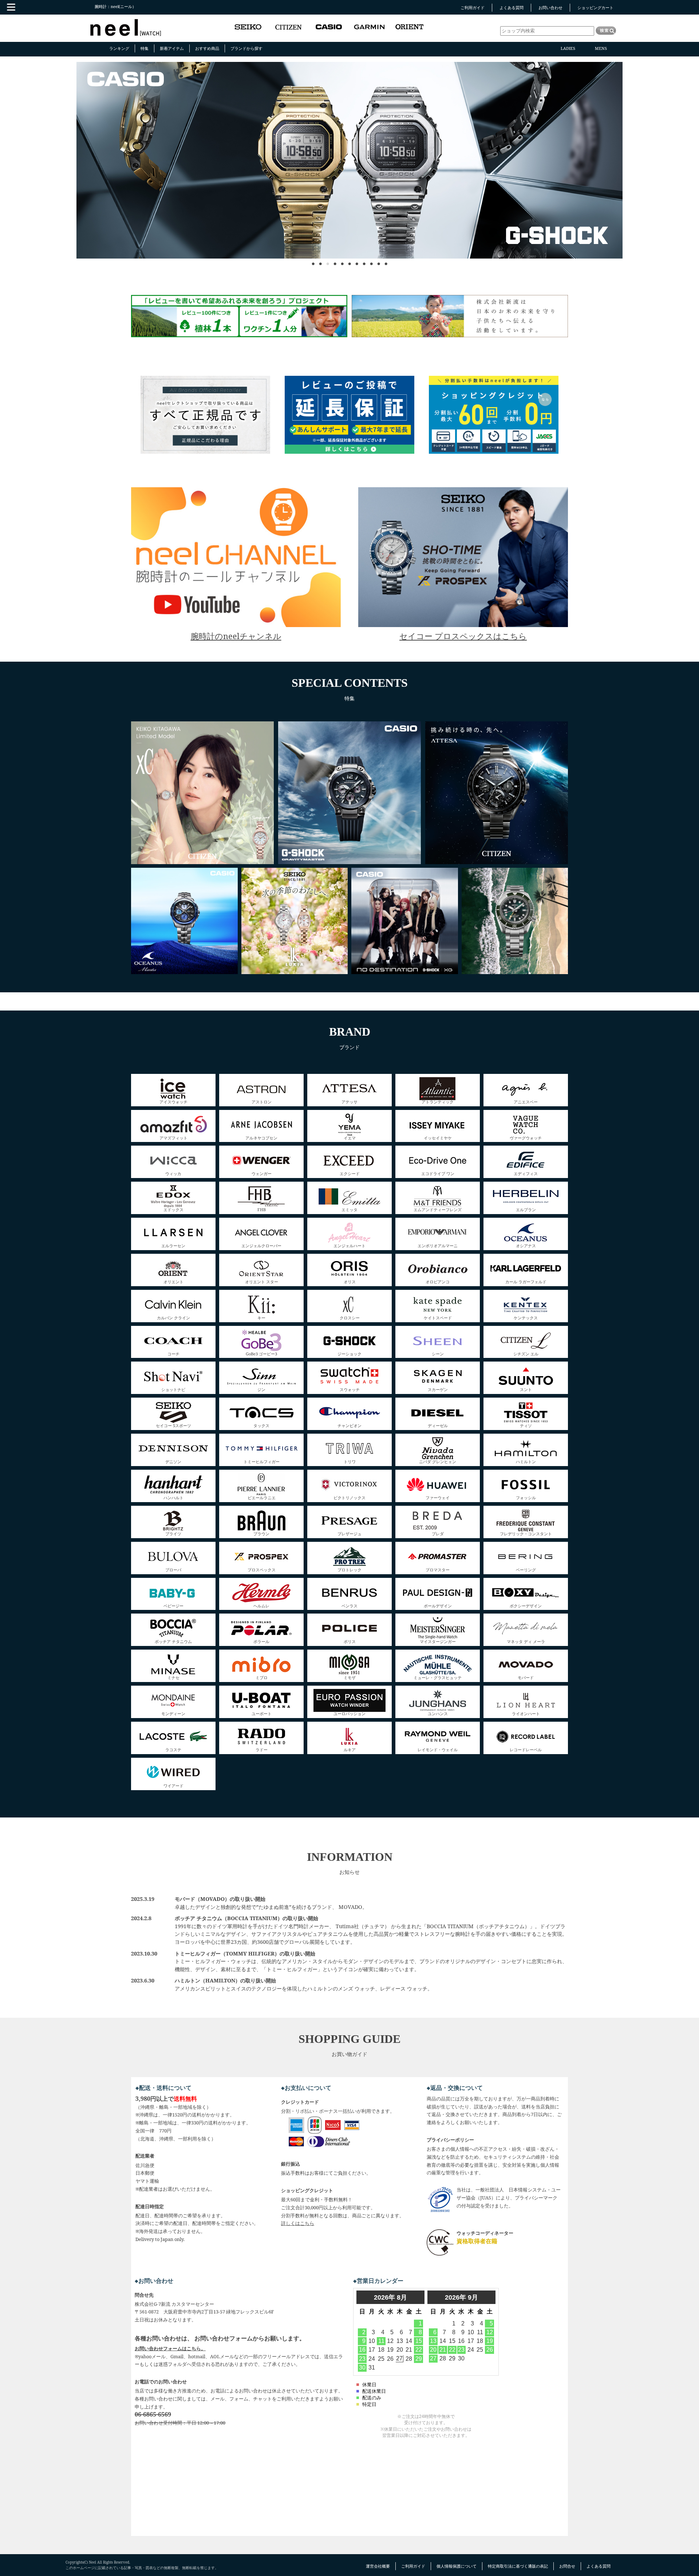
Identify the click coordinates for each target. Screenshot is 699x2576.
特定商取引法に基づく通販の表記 (518, 2566)
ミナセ (173, 1677)
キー (261, 1317)
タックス (261, 1425)
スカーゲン (438, 1389)
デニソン (173, 1461)
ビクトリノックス (349, 1497)
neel (126, 28)
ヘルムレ (261, 1605)
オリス (350, 1281)
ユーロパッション (349, 1713)
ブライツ (173, 1533)
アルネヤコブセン (261, 1137)
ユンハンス (438, 1713)
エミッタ (349, 1209)
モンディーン (173, 1713)
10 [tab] (379, 260)
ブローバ (173, 1569)
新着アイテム (172, 48)
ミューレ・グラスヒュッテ (438, 1677)
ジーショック (349, 1353)
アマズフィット (173, 1137)
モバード (526, 1677)
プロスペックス (262, 1569)
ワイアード (173, 1785)
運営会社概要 (378, 2566)
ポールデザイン (438, 1605)
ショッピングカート (595, 7)
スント (526, 1389)
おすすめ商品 (207, 48)
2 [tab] (320, 260)
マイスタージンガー (438, 1641)
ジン (261, 1389)
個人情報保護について (457, 2566)
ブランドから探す (246, 48)
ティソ (526, 1425)
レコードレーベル (526, 1749)
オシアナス (526, 1245)
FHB (262, 1209)
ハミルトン (526, 1461)
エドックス (173, 1209)
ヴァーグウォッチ (526, 1137)
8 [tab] (364, 260)
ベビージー (173, 1605)
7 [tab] (357, 260)
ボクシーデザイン (526, 1605)
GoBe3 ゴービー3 (261, 1353)
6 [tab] (349, 260)
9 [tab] (371, 260)
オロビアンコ (438, 1281)
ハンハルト (173, 1497)
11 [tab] (386, 260)
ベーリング (526, 1569)
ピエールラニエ (262, 1497)
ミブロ (262, 1677)
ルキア (350, 1749)
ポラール (261, 1641)
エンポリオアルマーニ (438, 1245)
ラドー (262, 1749)
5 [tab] (342, 260)
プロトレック (349, 1569)
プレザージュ (349, 1533)
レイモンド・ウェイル (438, 1749)
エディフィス (526, 1173)
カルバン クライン (173, 1317)
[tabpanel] (349, 160)
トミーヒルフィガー (262, 1461)
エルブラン (526, 1209)
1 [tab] (313, 260)
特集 (145, 48)
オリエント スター (262, 1281)
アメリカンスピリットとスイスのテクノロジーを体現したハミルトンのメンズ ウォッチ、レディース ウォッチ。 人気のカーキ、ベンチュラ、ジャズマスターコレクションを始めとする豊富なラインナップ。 (304, 1988)
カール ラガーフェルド (526, 1281)
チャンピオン (349, 1425)
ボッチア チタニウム (173, 1641)
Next (568, 211)
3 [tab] (328, 260)
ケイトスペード (438, 1317)
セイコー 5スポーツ (173, 1425)
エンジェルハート (349, 1245)
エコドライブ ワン (438, 1173)
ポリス (350, 1641)
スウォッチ (350, 1389)
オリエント (173, 1281)
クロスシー (350, 1317)
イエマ (350, 1137)
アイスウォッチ (173, 1101)
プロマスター (438, 1569)
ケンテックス (526, 1317)
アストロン (262, 1101)
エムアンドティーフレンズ (438, 1209)
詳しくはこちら (298, 2223)
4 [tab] (335, 260)
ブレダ (438, 1533)
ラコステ (173, 1749)
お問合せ (567, 2566)
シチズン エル (526, 1353)
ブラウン (261, 1533)
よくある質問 (512, 7)
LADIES (568, 48)
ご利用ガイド (473, 7)
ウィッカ (173, 1173)
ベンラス (349, 1605)
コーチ (173, 1353)
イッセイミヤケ (438, 1137)
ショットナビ (173, 1389)
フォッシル (526, 1497)
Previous (138, 211)
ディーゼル (438, 1425)
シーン (438, 1353)
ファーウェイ (438, 1497)
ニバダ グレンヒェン (438, 1461)
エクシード (350, 1173)
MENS (601, 48)
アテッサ (349, 1101)
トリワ (350, 1461)
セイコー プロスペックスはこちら (463, 636)
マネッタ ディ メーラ (526, 1641)
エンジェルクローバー (261, 1245)
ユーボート (262, 1713)
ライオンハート (526, 1713)
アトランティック (438, 1101)
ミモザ (350, 1677)
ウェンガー (262, 1173)
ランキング (119, 48)
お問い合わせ (550, 7)
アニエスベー (526, 1101)
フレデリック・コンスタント (526, 1533)
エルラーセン (173, 1245)
